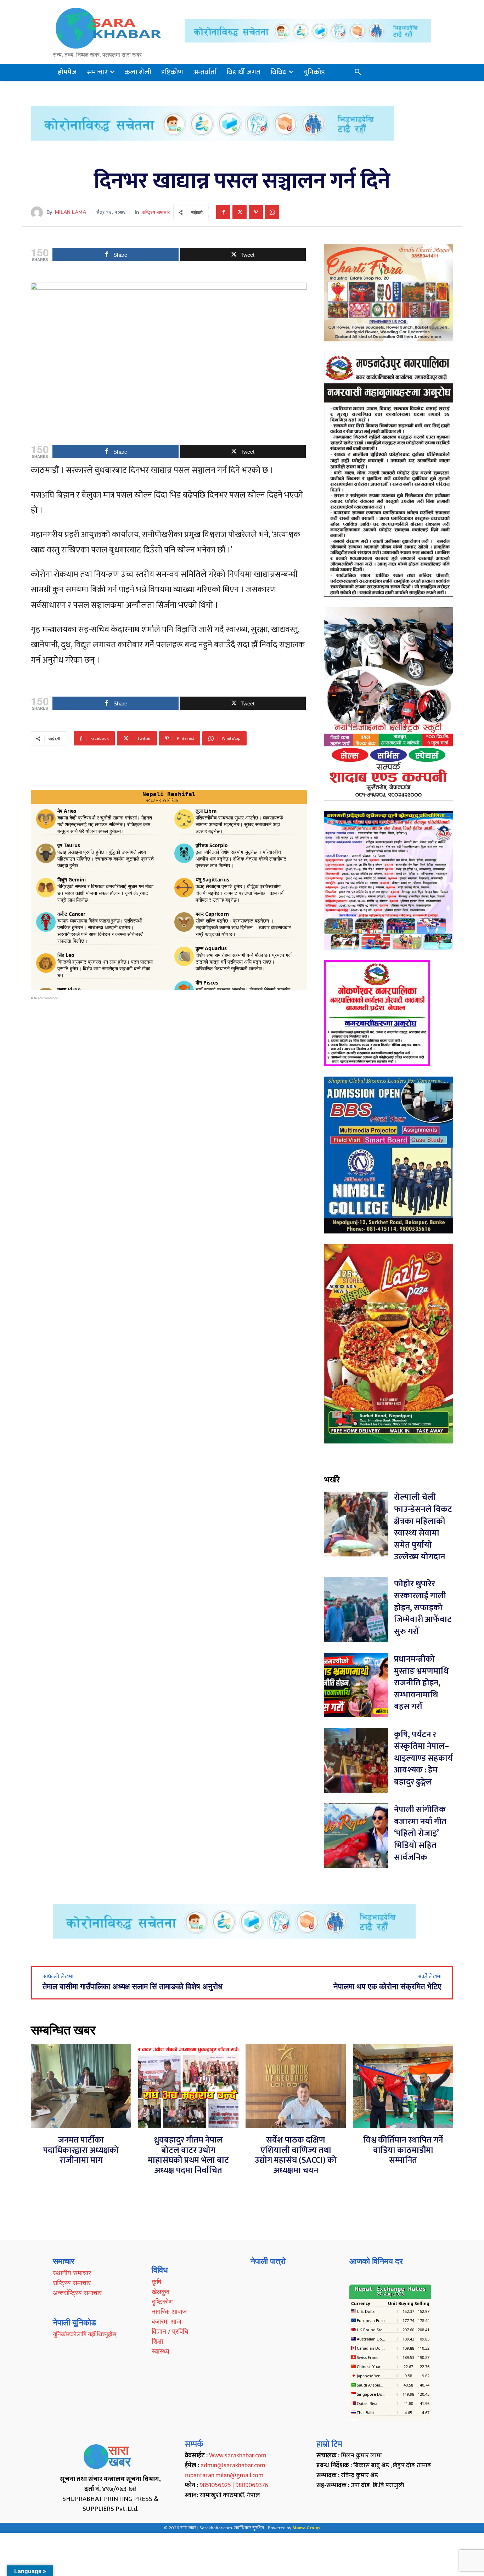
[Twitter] (240, 212)
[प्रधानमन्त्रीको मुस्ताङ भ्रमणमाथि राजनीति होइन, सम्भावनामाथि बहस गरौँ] (356, 1685)
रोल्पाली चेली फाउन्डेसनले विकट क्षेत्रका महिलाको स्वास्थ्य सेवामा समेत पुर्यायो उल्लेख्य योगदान (423, 1527)
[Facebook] (223, 212)
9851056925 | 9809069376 (234, 2485)
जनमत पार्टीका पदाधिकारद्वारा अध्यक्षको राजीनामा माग (81, 2150)
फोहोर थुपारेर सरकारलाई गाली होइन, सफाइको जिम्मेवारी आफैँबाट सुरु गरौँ (423, 1607)
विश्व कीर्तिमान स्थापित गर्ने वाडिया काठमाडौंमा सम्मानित (403, 2150)
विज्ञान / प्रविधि (170, 2331)
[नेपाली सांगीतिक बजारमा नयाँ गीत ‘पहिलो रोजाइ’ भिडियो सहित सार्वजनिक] (356, 1836)
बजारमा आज (166, 2321)
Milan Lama (71, 212)
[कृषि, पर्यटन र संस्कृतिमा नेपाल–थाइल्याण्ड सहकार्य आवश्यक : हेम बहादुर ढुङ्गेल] (356, 1760)
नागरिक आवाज (169, 2311)
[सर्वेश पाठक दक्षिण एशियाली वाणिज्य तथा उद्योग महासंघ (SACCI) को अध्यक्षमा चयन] (296, 2086)
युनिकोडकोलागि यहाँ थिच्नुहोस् (85, 2334)
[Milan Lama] (39, 212)
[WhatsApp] (272, 212)
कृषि (156, 2282)
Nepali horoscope (46, 998)
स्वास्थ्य (161, 2351)
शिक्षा (157, 2341)
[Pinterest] (256, 212)
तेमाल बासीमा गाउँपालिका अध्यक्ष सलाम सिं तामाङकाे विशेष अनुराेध (133, 1987)
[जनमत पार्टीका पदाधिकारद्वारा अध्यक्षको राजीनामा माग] (81, 2086)
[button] (358, 72)
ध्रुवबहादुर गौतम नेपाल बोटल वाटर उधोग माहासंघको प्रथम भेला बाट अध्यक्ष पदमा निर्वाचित (188, 2155)
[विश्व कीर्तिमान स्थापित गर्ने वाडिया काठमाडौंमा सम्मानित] (403, 2086)
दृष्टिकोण (162, 2302)
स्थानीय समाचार (72, 2273)
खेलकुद (161, 2292)
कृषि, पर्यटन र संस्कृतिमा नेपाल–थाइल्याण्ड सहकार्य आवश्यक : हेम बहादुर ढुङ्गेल (423, 1758)
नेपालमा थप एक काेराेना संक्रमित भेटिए (387, 1987)
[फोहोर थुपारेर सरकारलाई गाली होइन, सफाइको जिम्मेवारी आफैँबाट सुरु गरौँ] (356, 1610)
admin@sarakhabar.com (233, 2466)
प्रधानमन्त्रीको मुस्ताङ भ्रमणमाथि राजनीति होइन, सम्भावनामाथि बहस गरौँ (421, 1683)
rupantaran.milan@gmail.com (224, 2475)
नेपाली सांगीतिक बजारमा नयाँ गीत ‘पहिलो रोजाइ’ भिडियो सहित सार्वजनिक (420, 1833)
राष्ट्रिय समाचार (156, 212)
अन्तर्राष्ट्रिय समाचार (77, 2293)
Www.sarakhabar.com (238, 2456)
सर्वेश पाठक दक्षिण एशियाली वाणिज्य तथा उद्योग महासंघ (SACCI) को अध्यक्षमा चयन (296, 2155)
